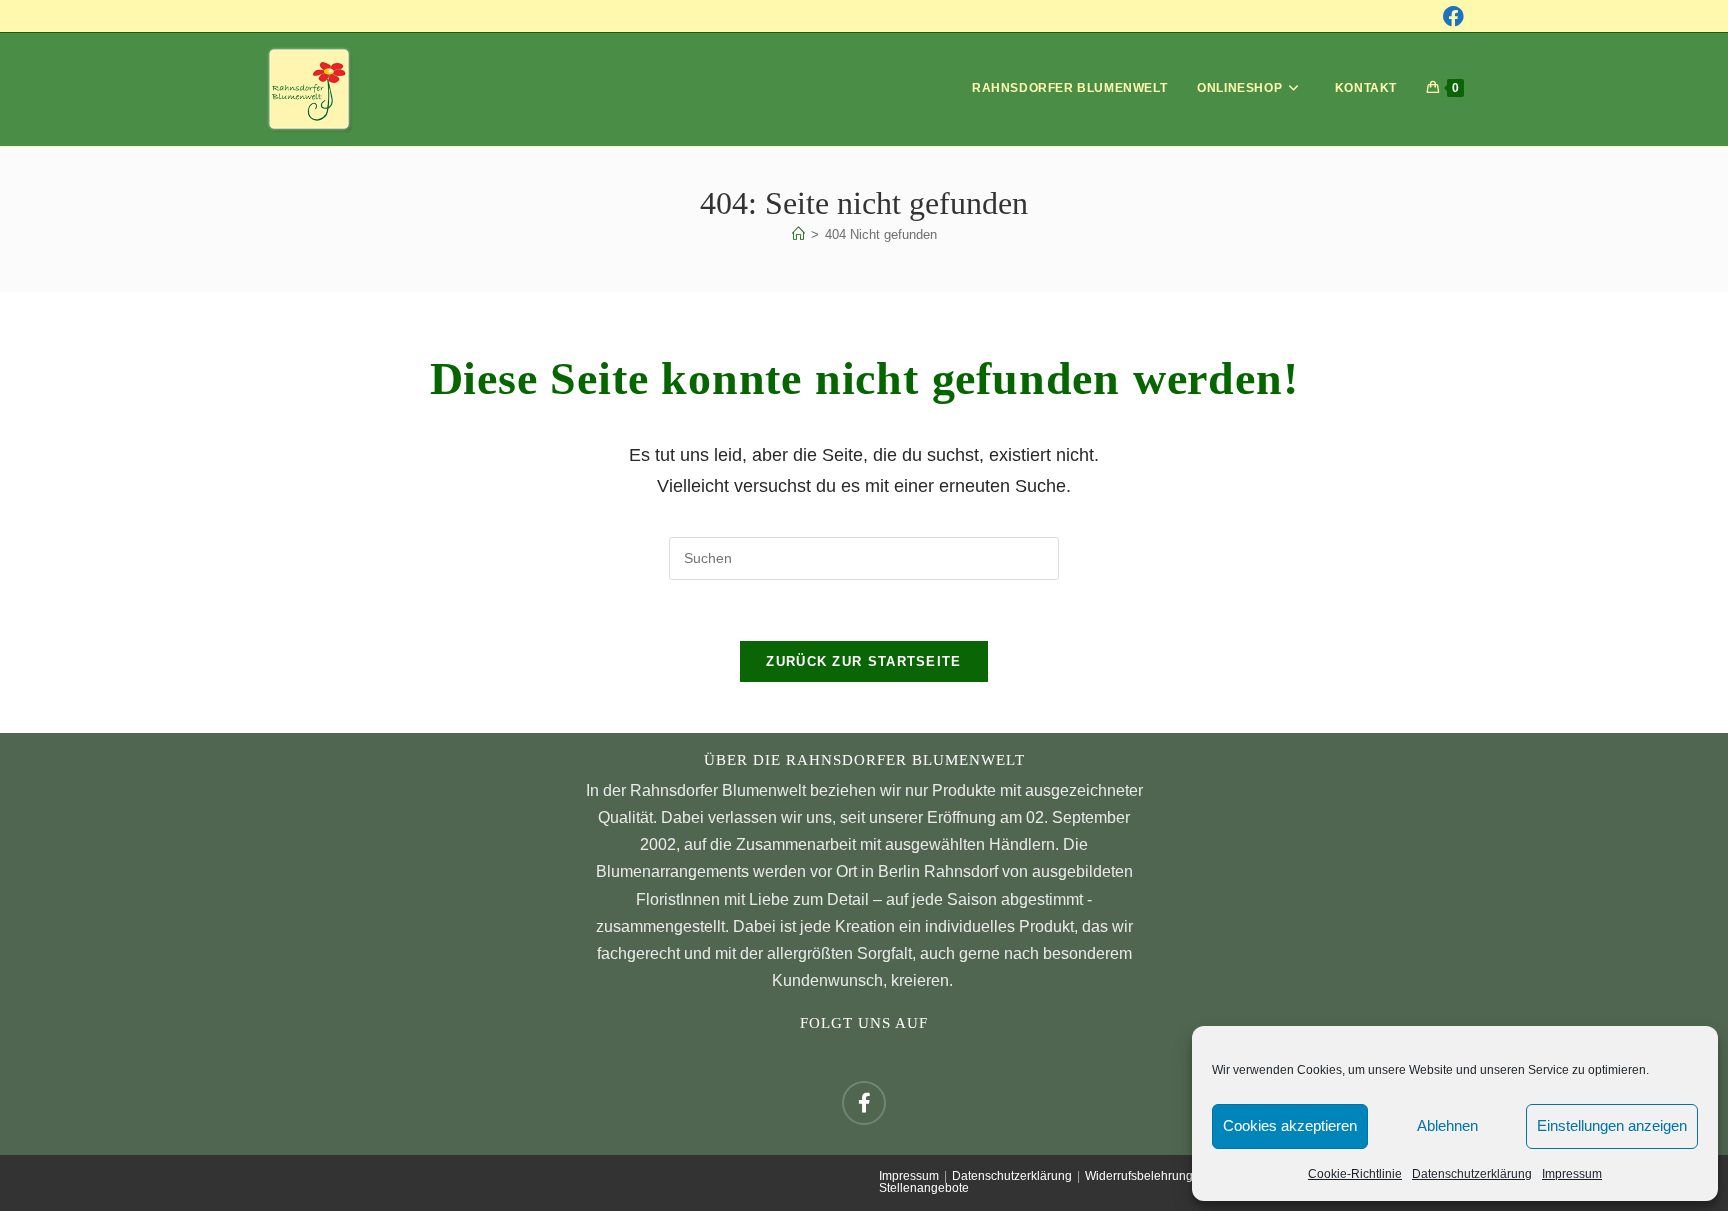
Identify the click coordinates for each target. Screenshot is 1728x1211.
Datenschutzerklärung (1472, 1174)
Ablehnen (1447, 1125)
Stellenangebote (924, 1188)
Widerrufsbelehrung (1139, 1176)
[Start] (798, 234)
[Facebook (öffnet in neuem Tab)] (1453, 16)
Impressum (1572, 1174)
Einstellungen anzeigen (1612, 1125)
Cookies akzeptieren (1290, 1125)
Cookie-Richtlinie (1355, 1174)
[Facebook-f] (864, 1103)
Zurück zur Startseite (863, 661)
